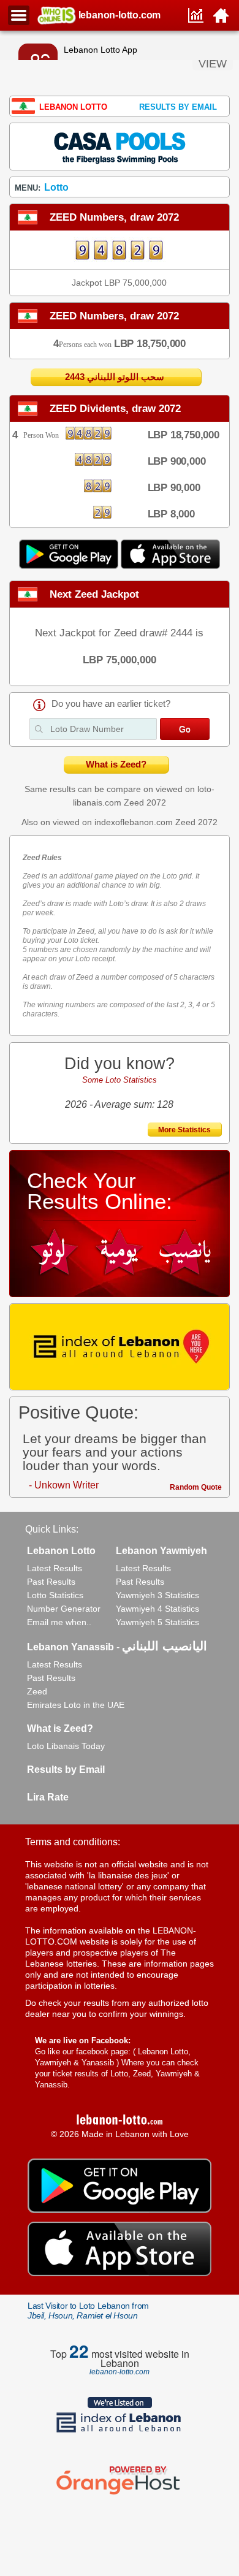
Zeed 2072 (145, 802)
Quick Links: (52, 1529)
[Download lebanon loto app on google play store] (70, 566)
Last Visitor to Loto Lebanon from (88, 2311)
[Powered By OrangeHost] (120, 2494)
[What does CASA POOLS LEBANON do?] (119, 146)
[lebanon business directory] (119, 1347)
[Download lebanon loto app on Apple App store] (170, 566)
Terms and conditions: (73, 1842)
